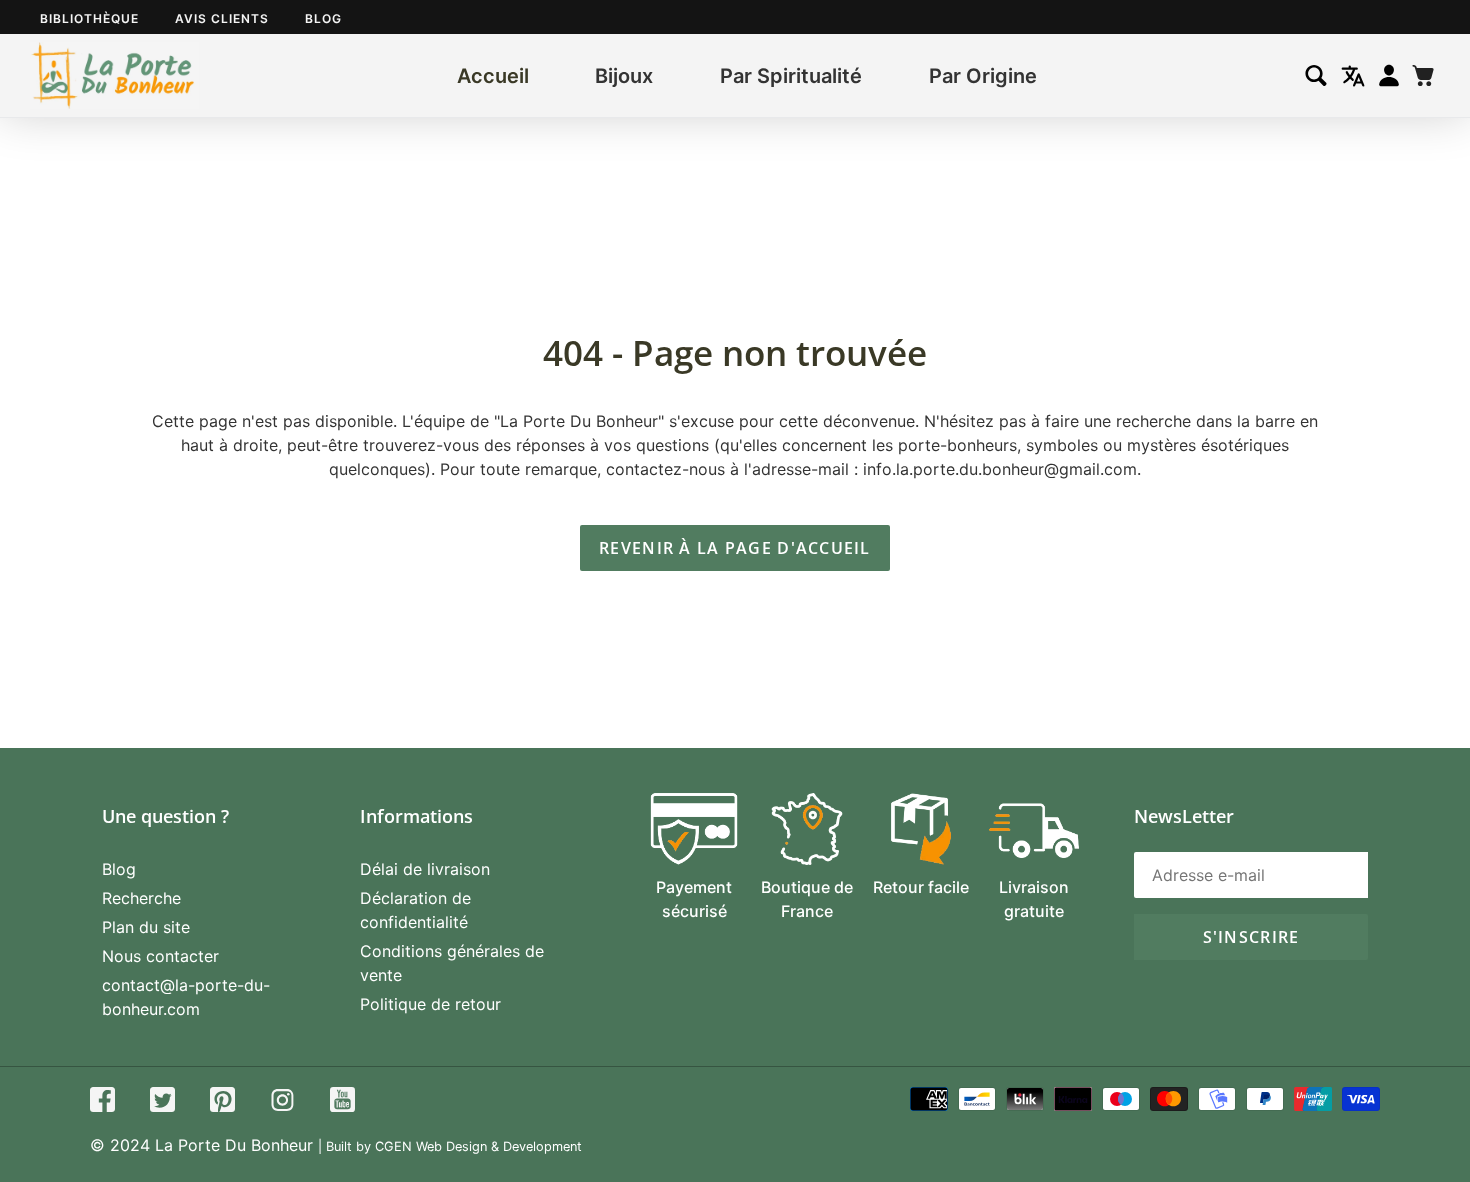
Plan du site (146, 927)
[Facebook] (102, 1102)
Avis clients (222, 18)
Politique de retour (430, 1004)
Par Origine (983, 76)
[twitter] (162, 1102)
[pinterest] (222, 1102)
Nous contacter (160, 956)
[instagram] (282, 1102)
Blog (323, 18)
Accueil (493, 76)
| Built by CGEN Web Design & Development (450, 1146)
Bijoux (624, 76)
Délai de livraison (425, 869)
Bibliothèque (89, 18)
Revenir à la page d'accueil (735, 548)
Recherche (141, 898)
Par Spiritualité (791, 76)
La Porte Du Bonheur (234, 1145)
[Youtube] (342, 1102)
